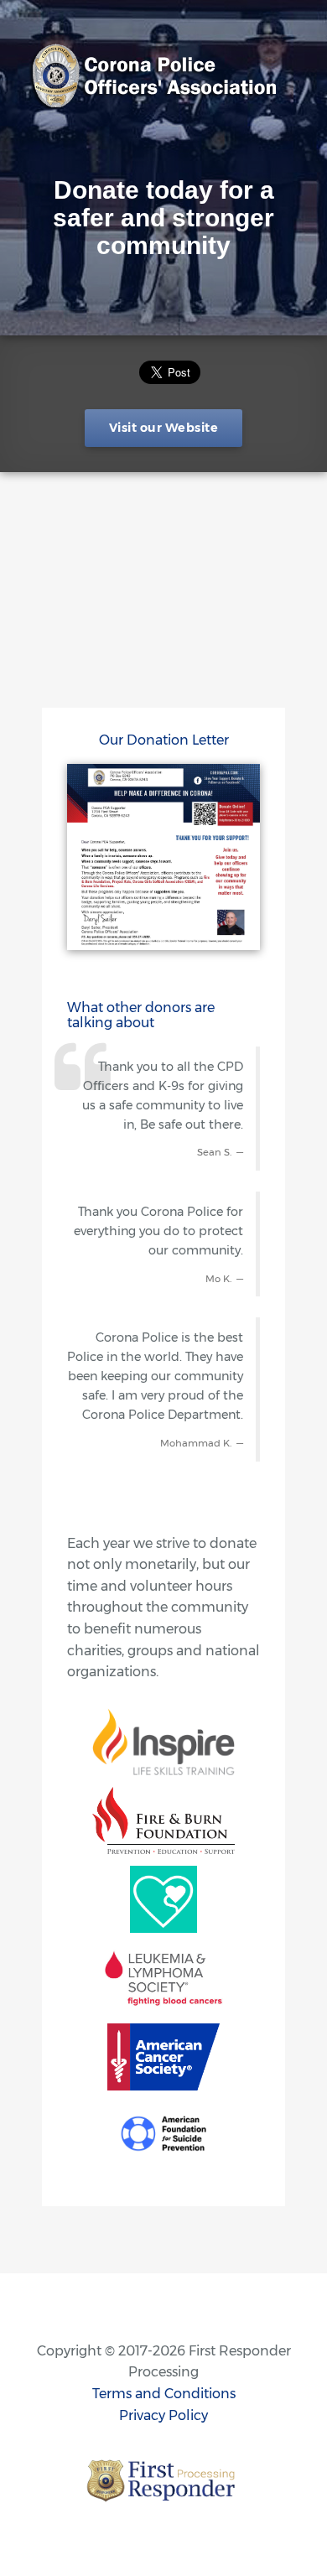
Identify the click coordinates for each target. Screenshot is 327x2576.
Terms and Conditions (164, 2394)
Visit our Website (164, 428)
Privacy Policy (163, 2415)
